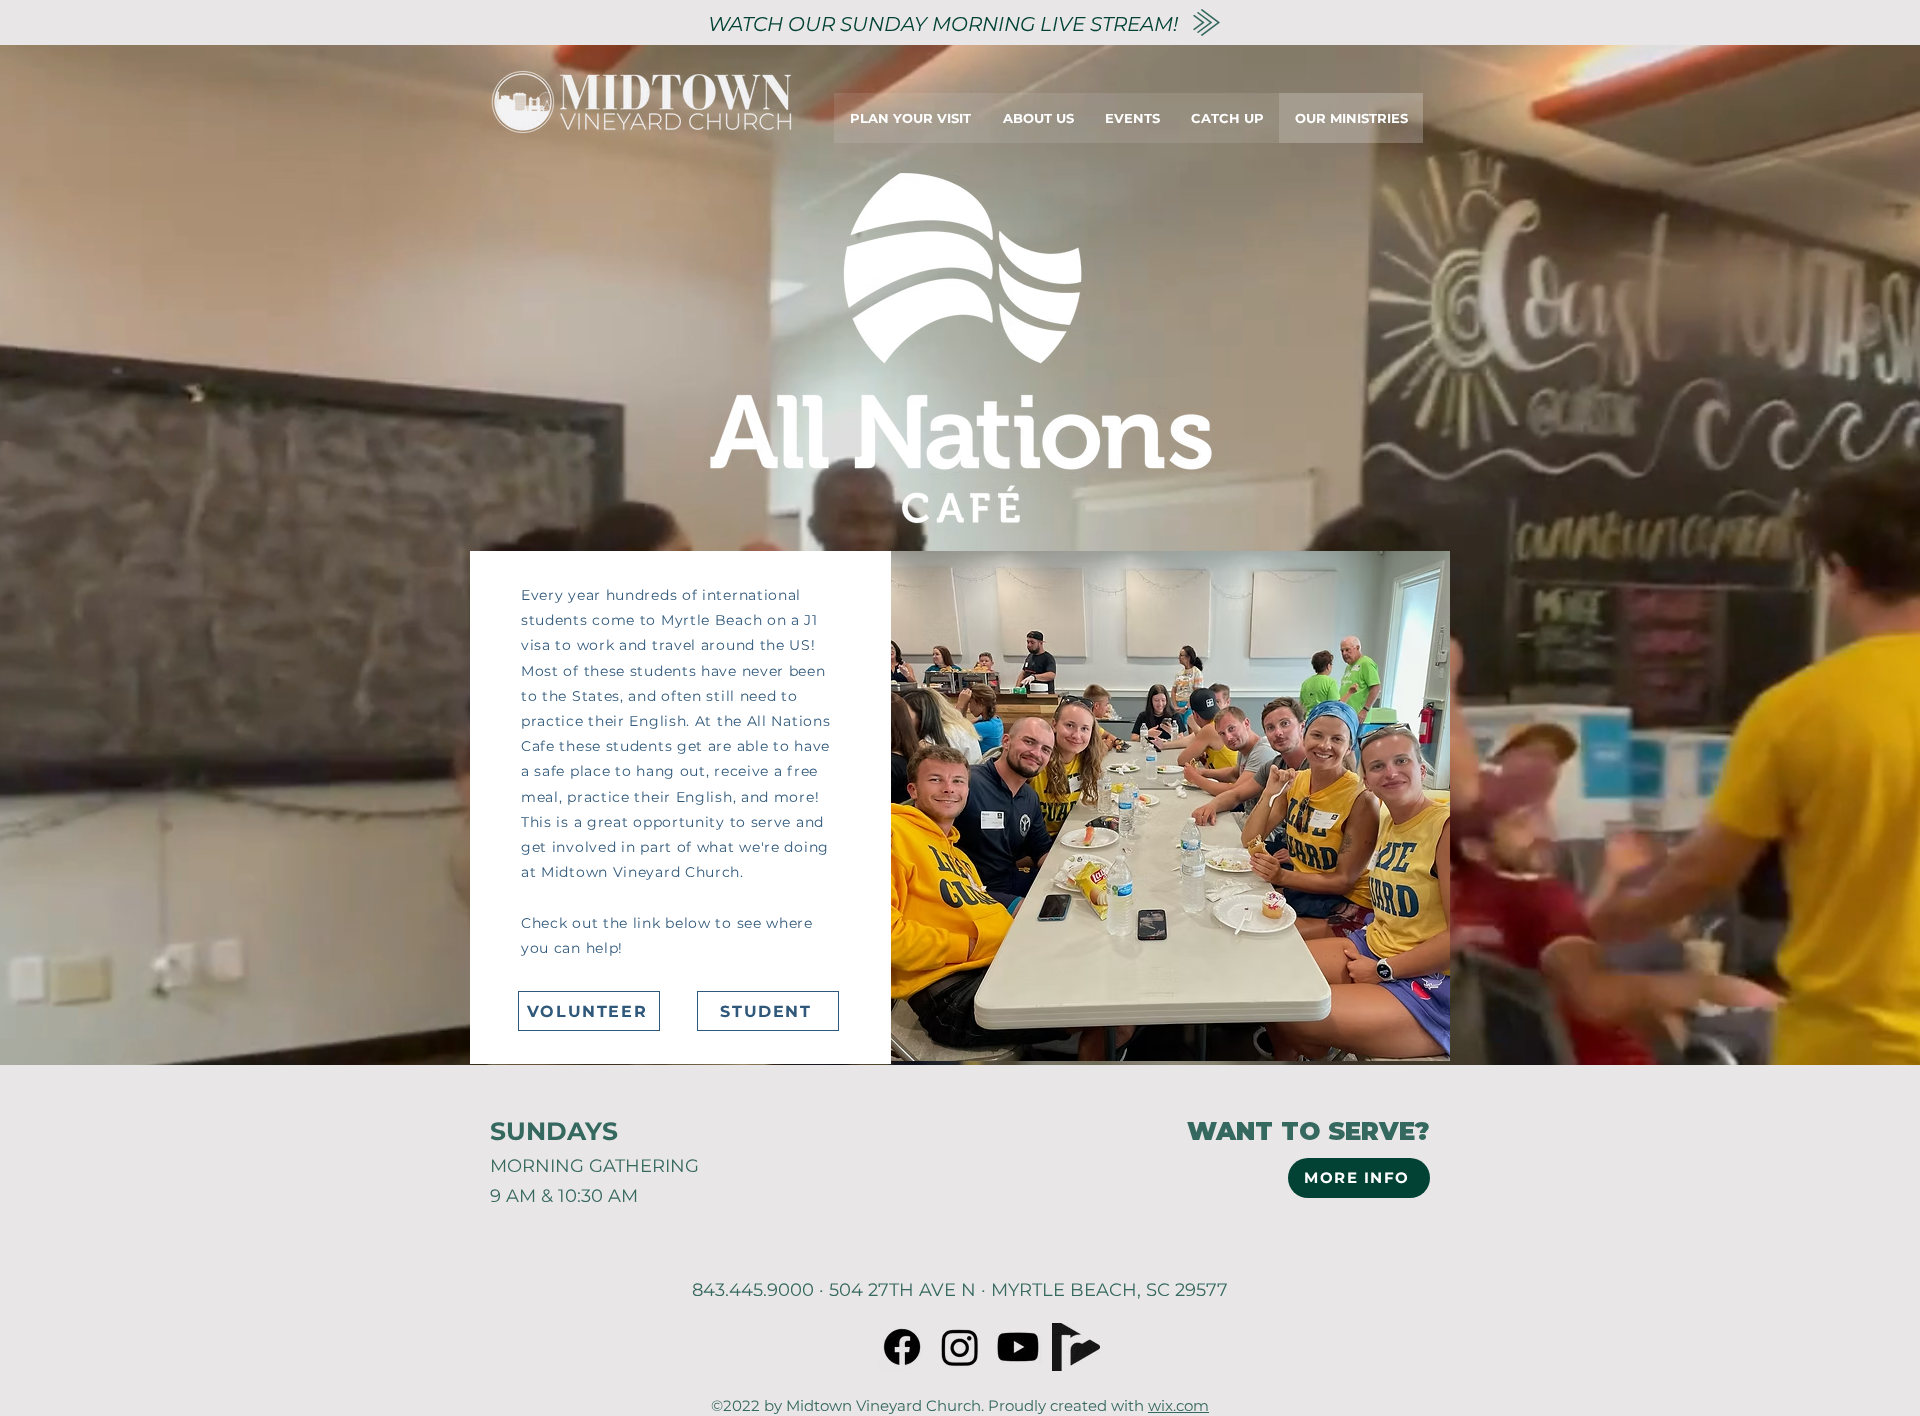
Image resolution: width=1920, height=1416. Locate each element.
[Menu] (1487, 117)
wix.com (1178, 1405)
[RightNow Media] (1076, 1347)
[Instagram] (960, 1347)
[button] (1170, 806)
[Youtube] (1018, 1347)
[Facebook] (902, 1347)
